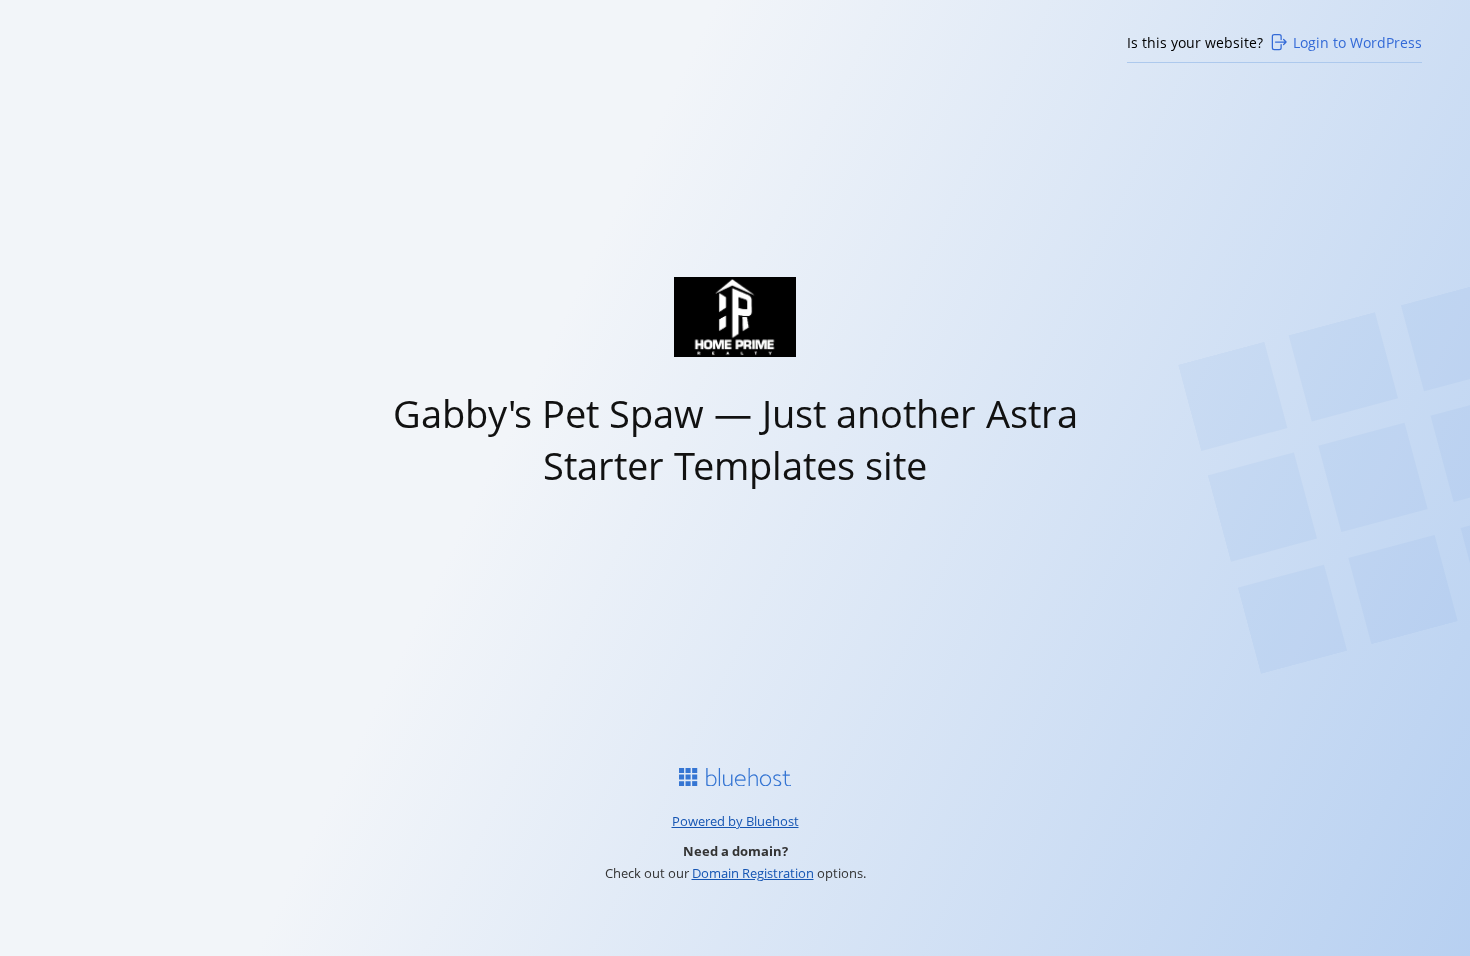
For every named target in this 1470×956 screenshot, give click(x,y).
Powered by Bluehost (735, 821)
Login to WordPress (1357, 42)
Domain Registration (753, 873)
